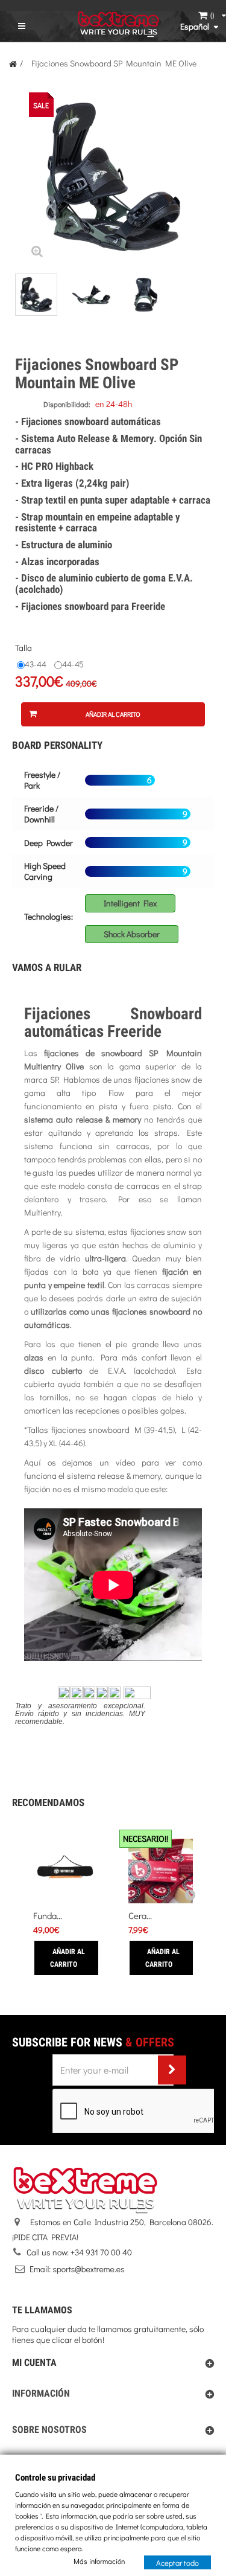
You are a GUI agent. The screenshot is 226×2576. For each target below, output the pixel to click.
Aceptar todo (177, 2562)
